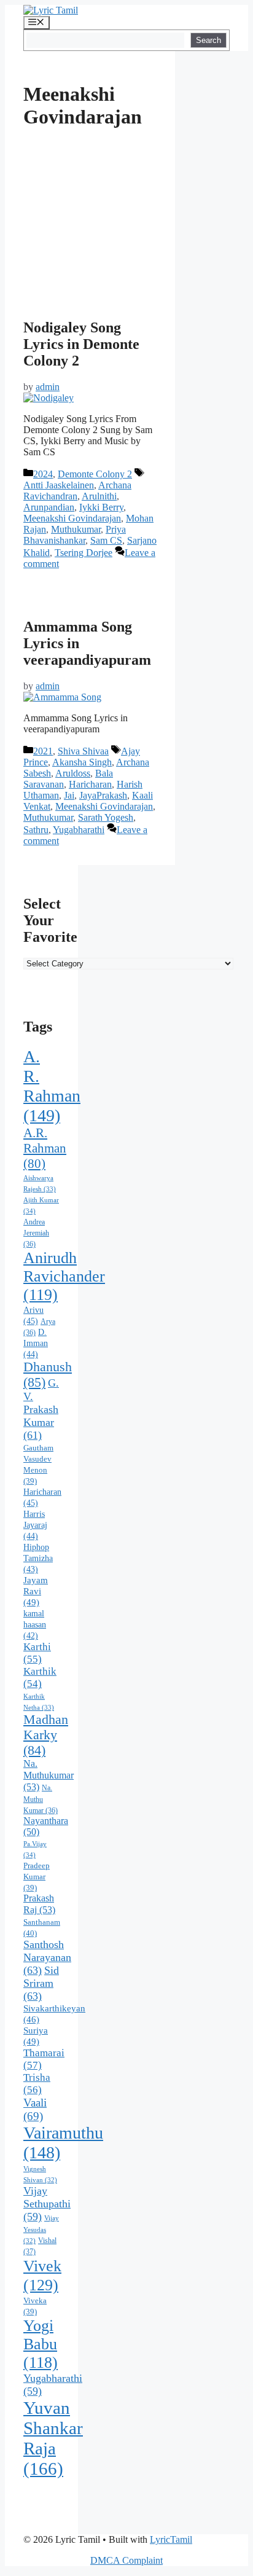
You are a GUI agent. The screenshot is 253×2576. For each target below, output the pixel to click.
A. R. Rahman (52, 1086)
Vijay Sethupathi (47, 2204)
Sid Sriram (41, 1983)
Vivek (42, 2275)
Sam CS (106, 540)
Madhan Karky (46, 1735)
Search (208, 40)
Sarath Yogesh (106, 817)
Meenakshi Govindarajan (72, 518)
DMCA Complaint (126, 2560)
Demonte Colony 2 (95, 474)
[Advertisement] (90, 246)
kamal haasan (35, 1625)
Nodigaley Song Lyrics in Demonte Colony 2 (81, 344)
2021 (43, 751)
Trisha (37, 2084)
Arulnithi (99, 496)
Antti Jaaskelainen (59, 485)
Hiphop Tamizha (38, 1558)
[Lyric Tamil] (51, 10)
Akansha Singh (82, 762)
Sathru (36, 830)
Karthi (37, 1653)
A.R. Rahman (45, 1148)
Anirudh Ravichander (64, 1276)
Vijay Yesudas (41, 2230)
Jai (69, 795)
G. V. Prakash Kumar (41, 1409)
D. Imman (36, 1343)
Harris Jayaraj (35, 1525)
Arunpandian (49, 507)
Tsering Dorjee (84, 553)
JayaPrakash (103, 795)
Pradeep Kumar (37, 1877)
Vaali (35, 2109)
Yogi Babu (41, 2344)
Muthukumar (76, 529)
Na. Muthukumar (49, 1775)
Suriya (36, 2036)
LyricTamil (171, 2539)
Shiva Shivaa (83, 751)
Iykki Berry (101, 507)
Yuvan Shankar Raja (53, 2438)
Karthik (40, 1678)
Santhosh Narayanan (47, 1957)
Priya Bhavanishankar (75, 535)
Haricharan (90, 784)
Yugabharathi (79, 830)
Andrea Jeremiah (36, 1233)
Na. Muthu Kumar (41, 1799)
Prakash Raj (39, 1904)
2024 (43, 474)
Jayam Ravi (36, 1591)
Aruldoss (73, 773)
